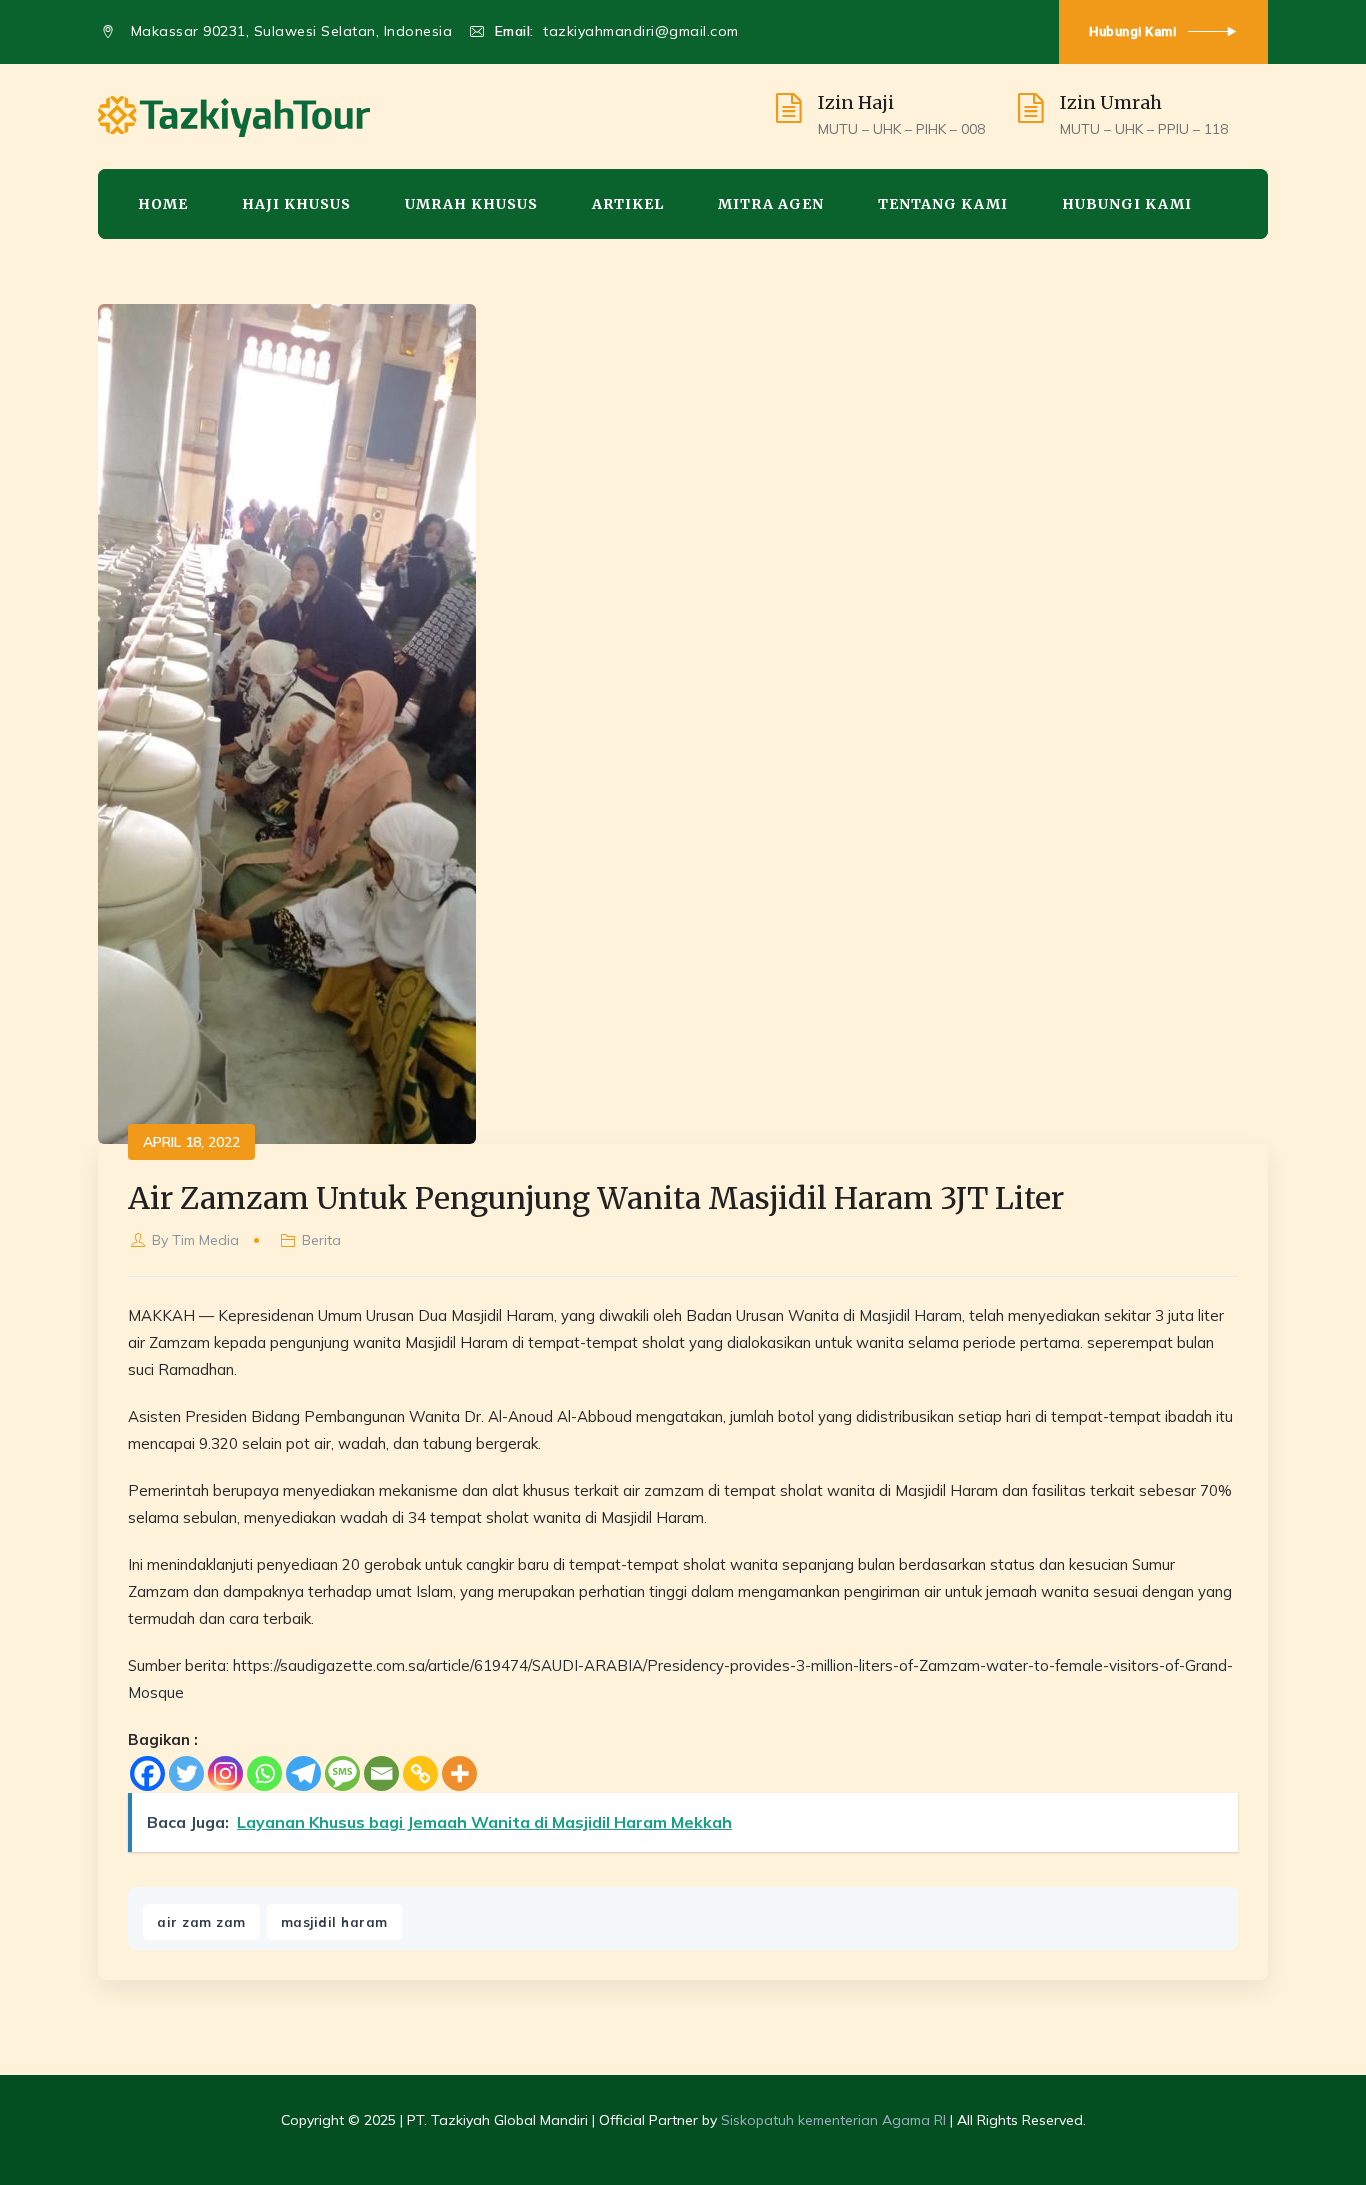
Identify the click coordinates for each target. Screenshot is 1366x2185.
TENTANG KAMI (943, 204)
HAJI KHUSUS (296, 204)
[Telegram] (303, 1773)
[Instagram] (225, 1773)
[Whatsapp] (264, 1773)
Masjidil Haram (910, 1315)
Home (163, 204)
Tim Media (205, 1240)
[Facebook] (147, 1773)
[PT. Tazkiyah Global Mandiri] (234, 116)
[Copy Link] (420, 1773)
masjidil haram (334, 1922)
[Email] (381, 1773)
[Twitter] (186, 1773)
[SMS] (342, 1773)
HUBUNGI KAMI (1127, 204)
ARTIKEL (628, 204)
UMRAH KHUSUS (471, 204)
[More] (459, 1773)
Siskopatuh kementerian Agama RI (833, 2120)
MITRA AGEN (771, 204)
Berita (321, 1240)
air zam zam (201, 1922)
